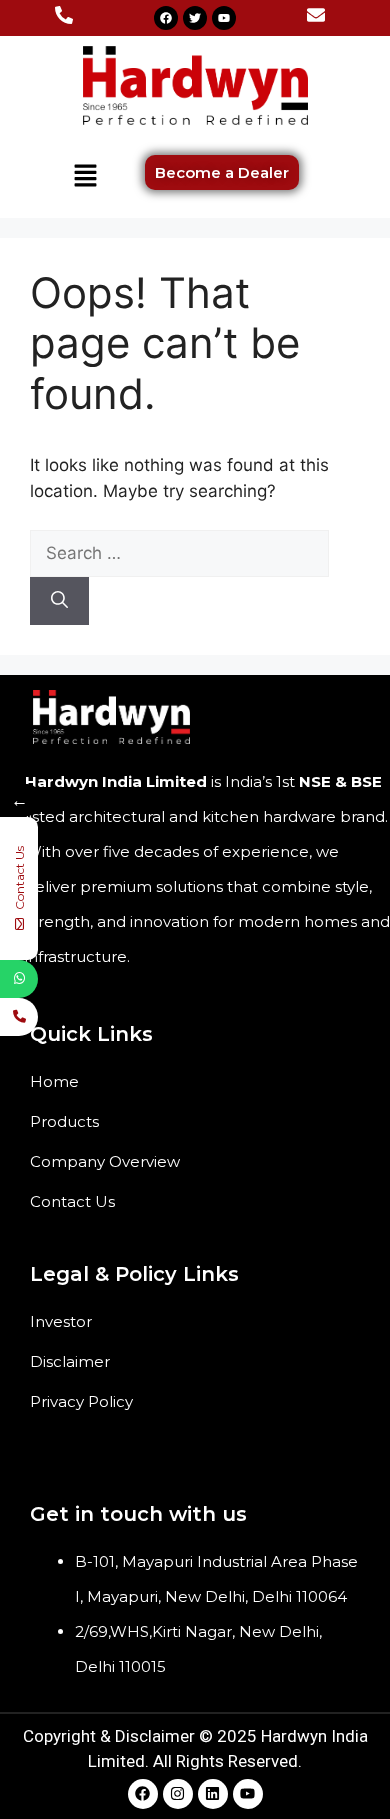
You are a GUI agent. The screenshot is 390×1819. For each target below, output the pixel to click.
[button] (85, 176)
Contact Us (72, 1201)
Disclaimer (70, 1361)
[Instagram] (178, 1794)
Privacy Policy (81, 1401)
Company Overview (105, 1161)
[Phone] (19, 1017)
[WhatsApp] (19, 979)
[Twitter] (195, 18)
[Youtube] (224, 18)
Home (54, 1081)
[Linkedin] (213, 1794)
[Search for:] (179, 553)
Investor (61, 1321)
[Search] (59, 601)
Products (64, 1121)
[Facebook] (166, 18)
